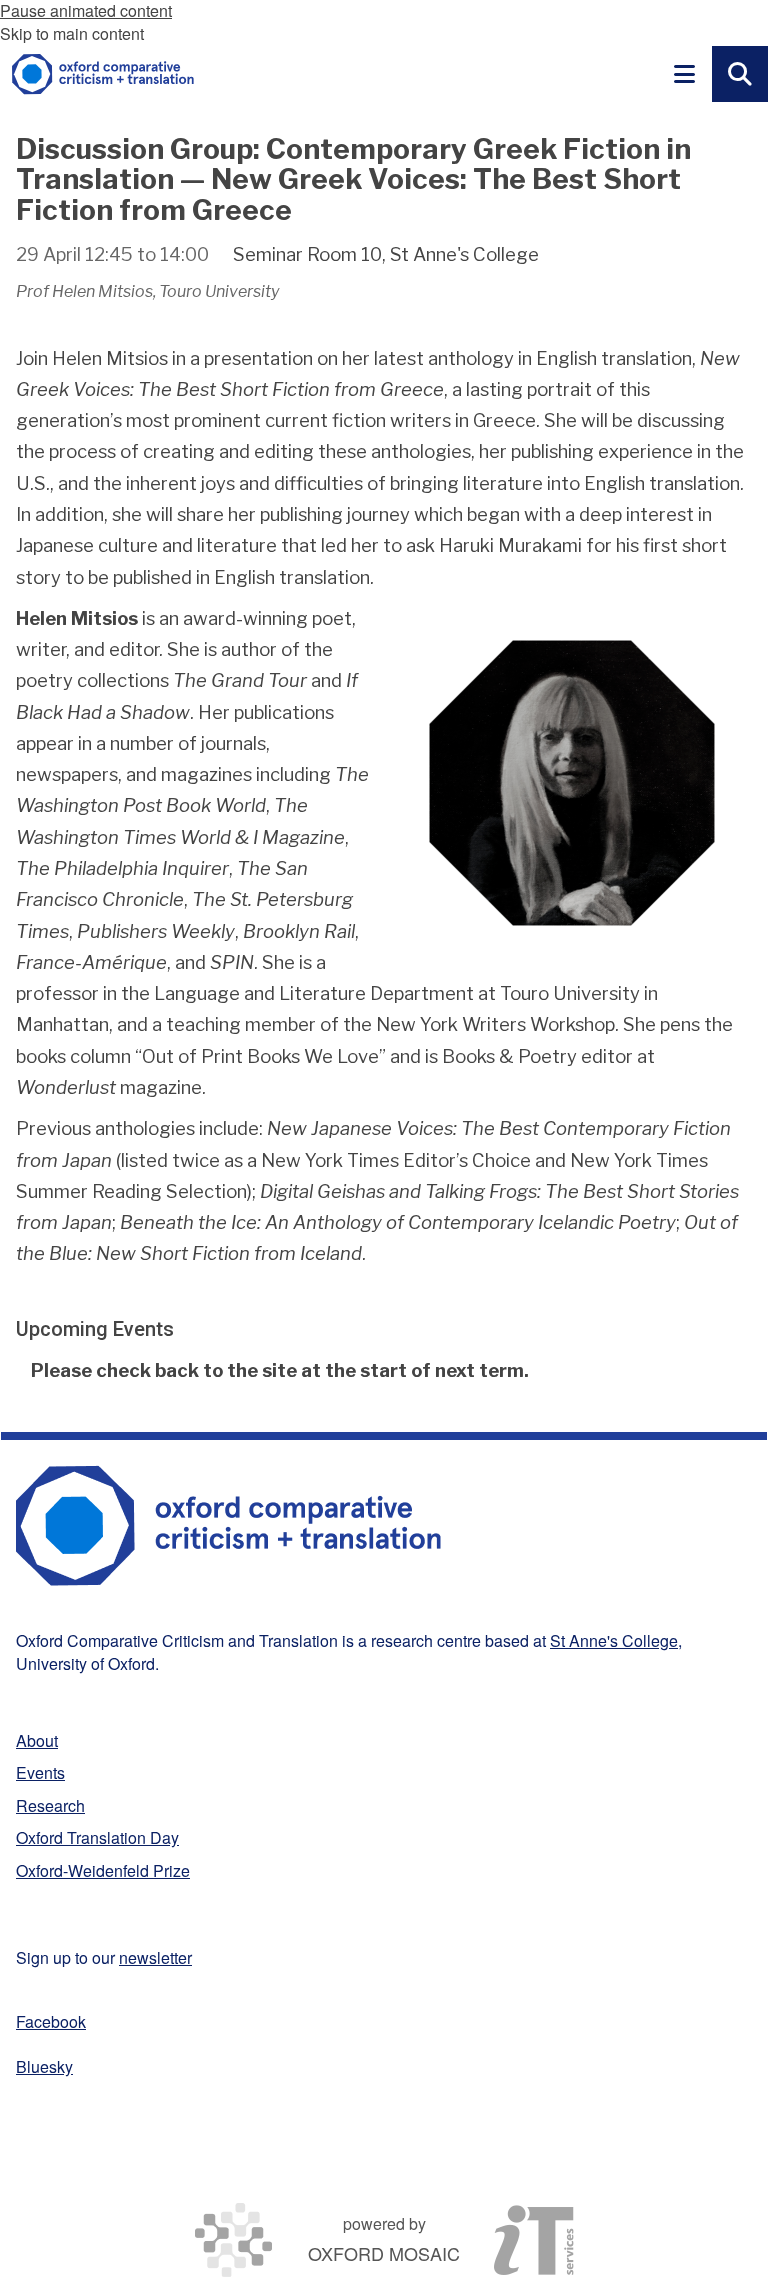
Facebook (51, 2021)
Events (40, 1772)
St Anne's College (614, 1640)
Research (50, 1805)
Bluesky (44, 2066)
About (37, 1740)
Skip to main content (72, 33)
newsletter (155, 1957)
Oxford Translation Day (97, 1837)
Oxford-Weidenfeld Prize (103, 1870)
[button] (684, 74)
